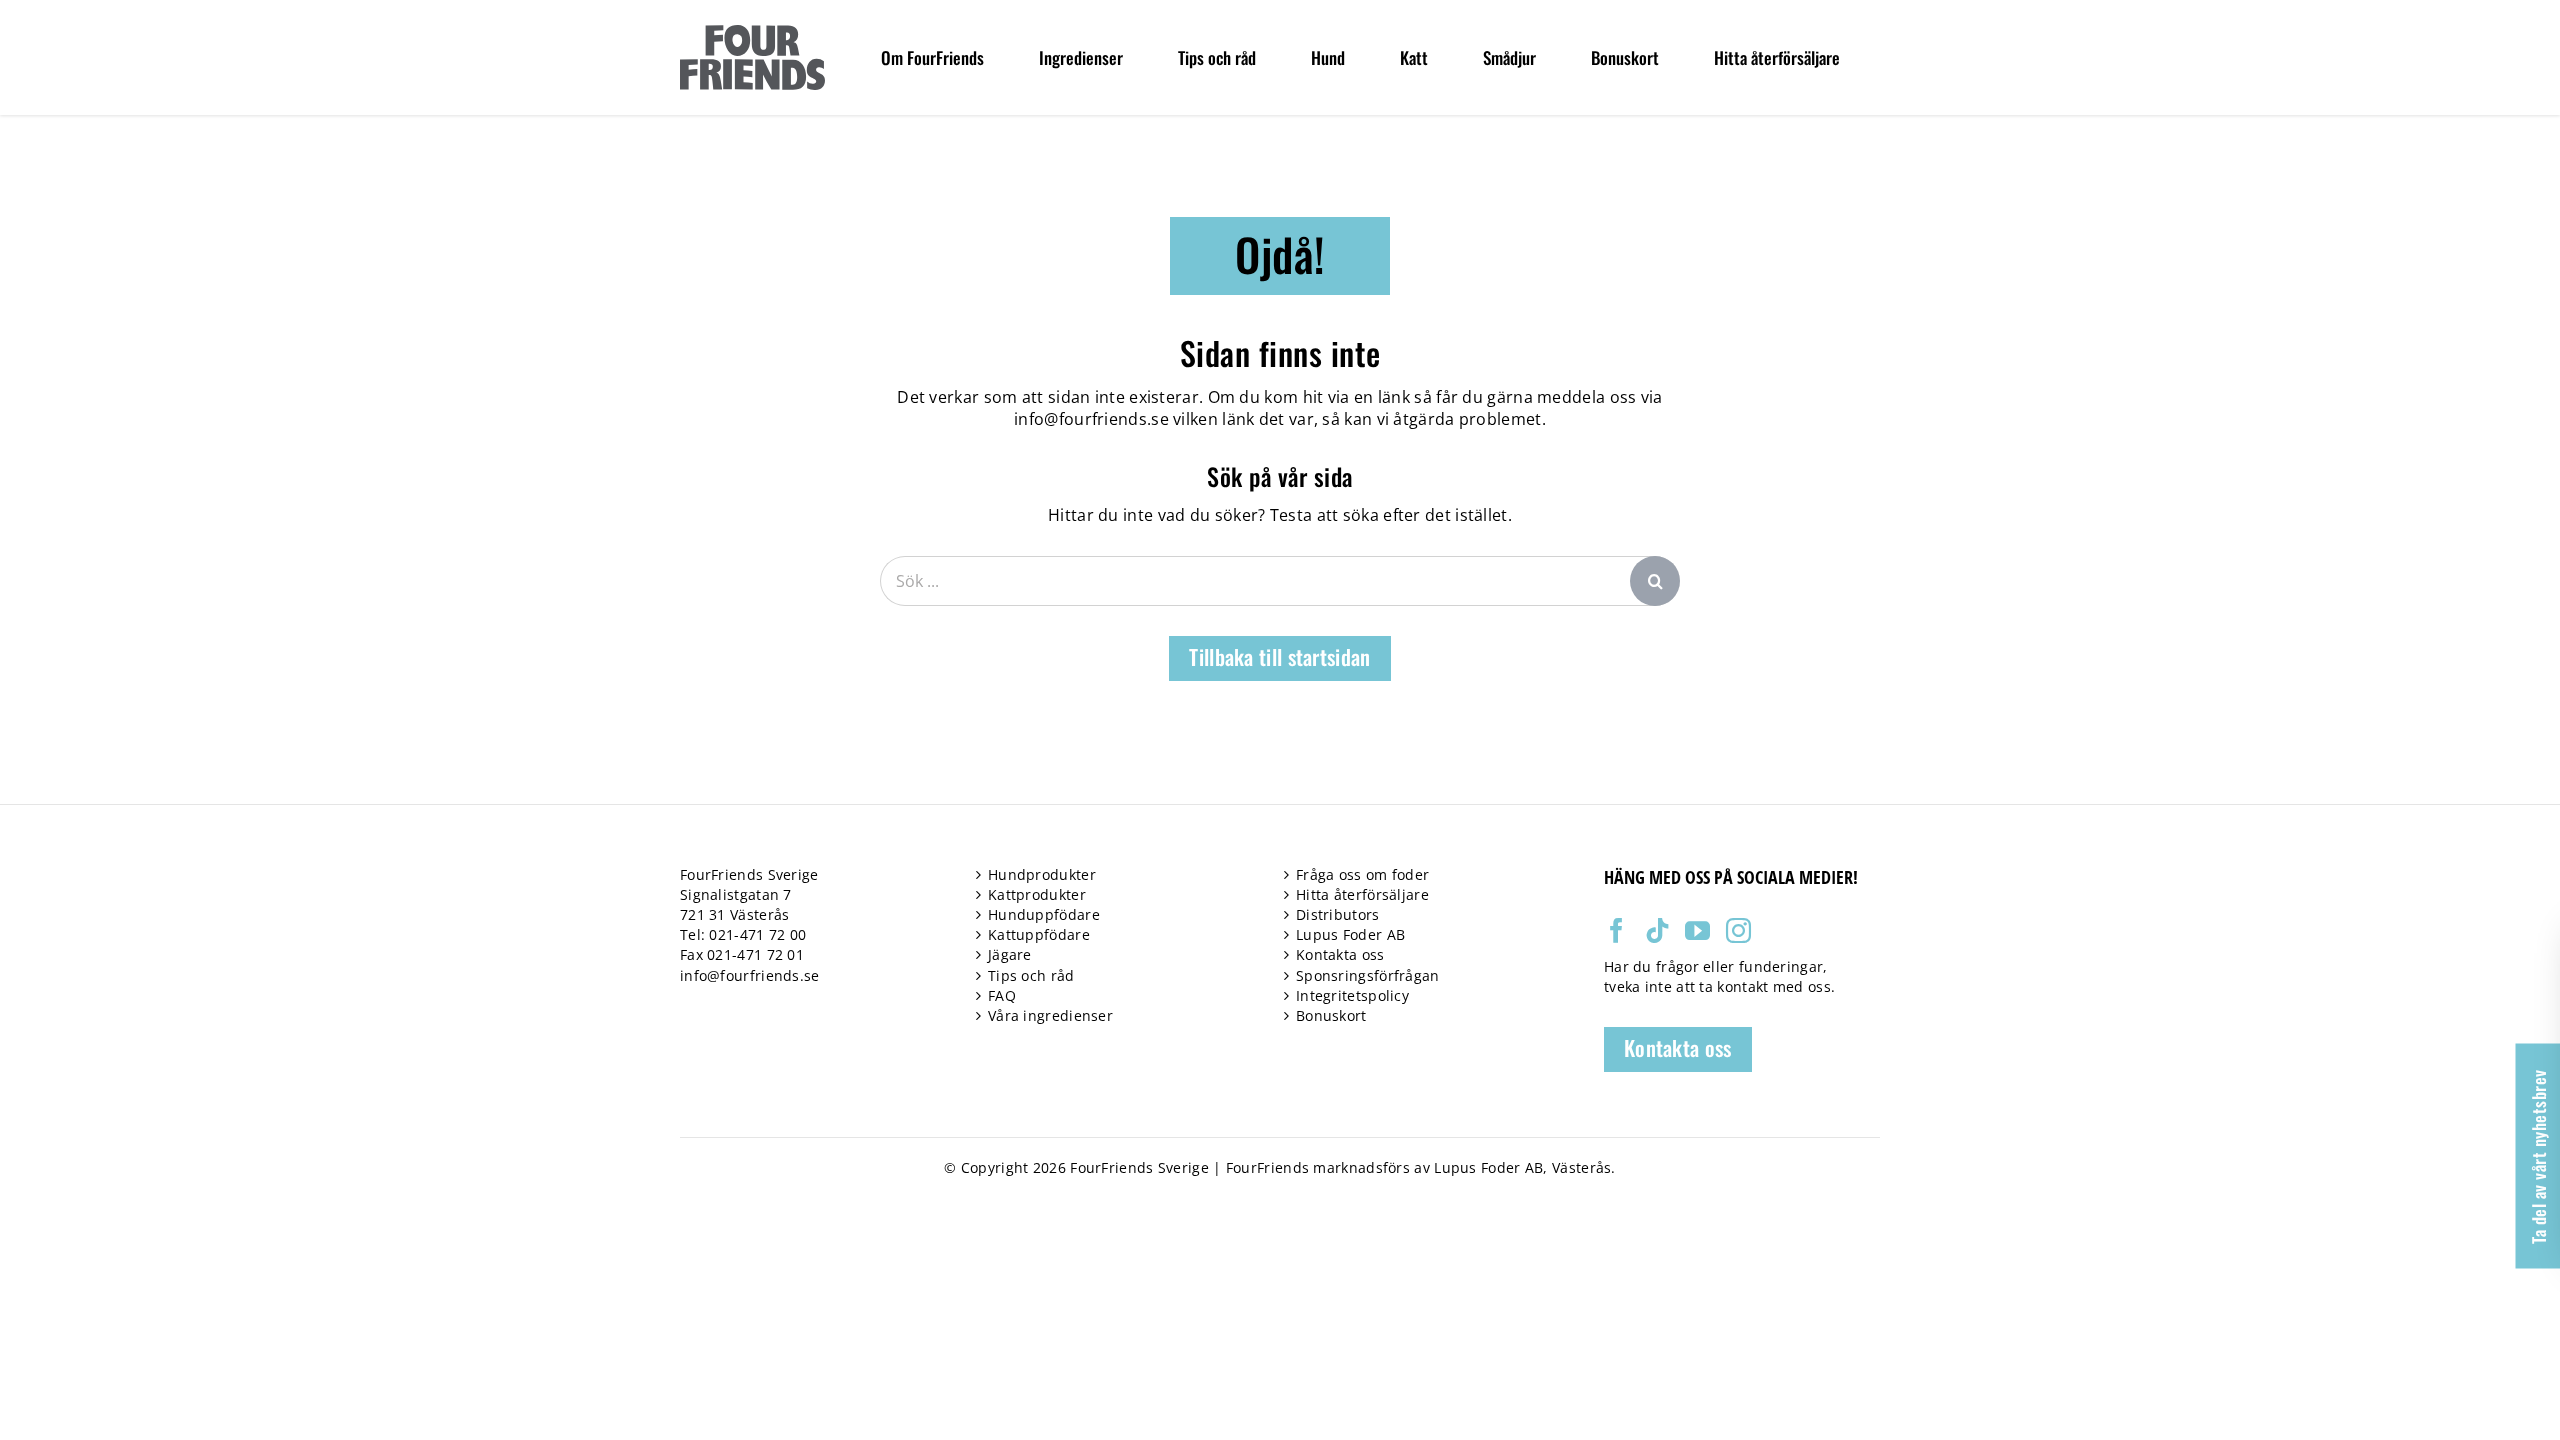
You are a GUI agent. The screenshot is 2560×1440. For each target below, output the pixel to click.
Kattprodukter (1037, 894)
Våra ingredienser (1050, 1015)
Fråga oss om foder (1362, 874)
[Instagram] (1738, 930)
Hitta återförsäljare (1362, 894)
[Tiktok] (1657, 930)
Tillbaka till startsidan (1279, 656)
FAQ (1002, 995)
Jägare (1010, 954)
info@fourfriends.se (1091, 419)
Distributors (1338, 914)
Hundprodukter (1042, 874)
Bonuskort (1331, 1015)
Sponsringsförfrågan (1368, 975)
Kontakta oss (1340, 954)
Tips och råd (1031, 975)
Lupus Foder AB (1350, 934)
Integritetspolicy (1352, 995)
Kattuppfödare (1039, 934)
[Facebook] (1616, 930)
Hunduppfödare (1044, 914)
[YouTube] (1697, 930)
